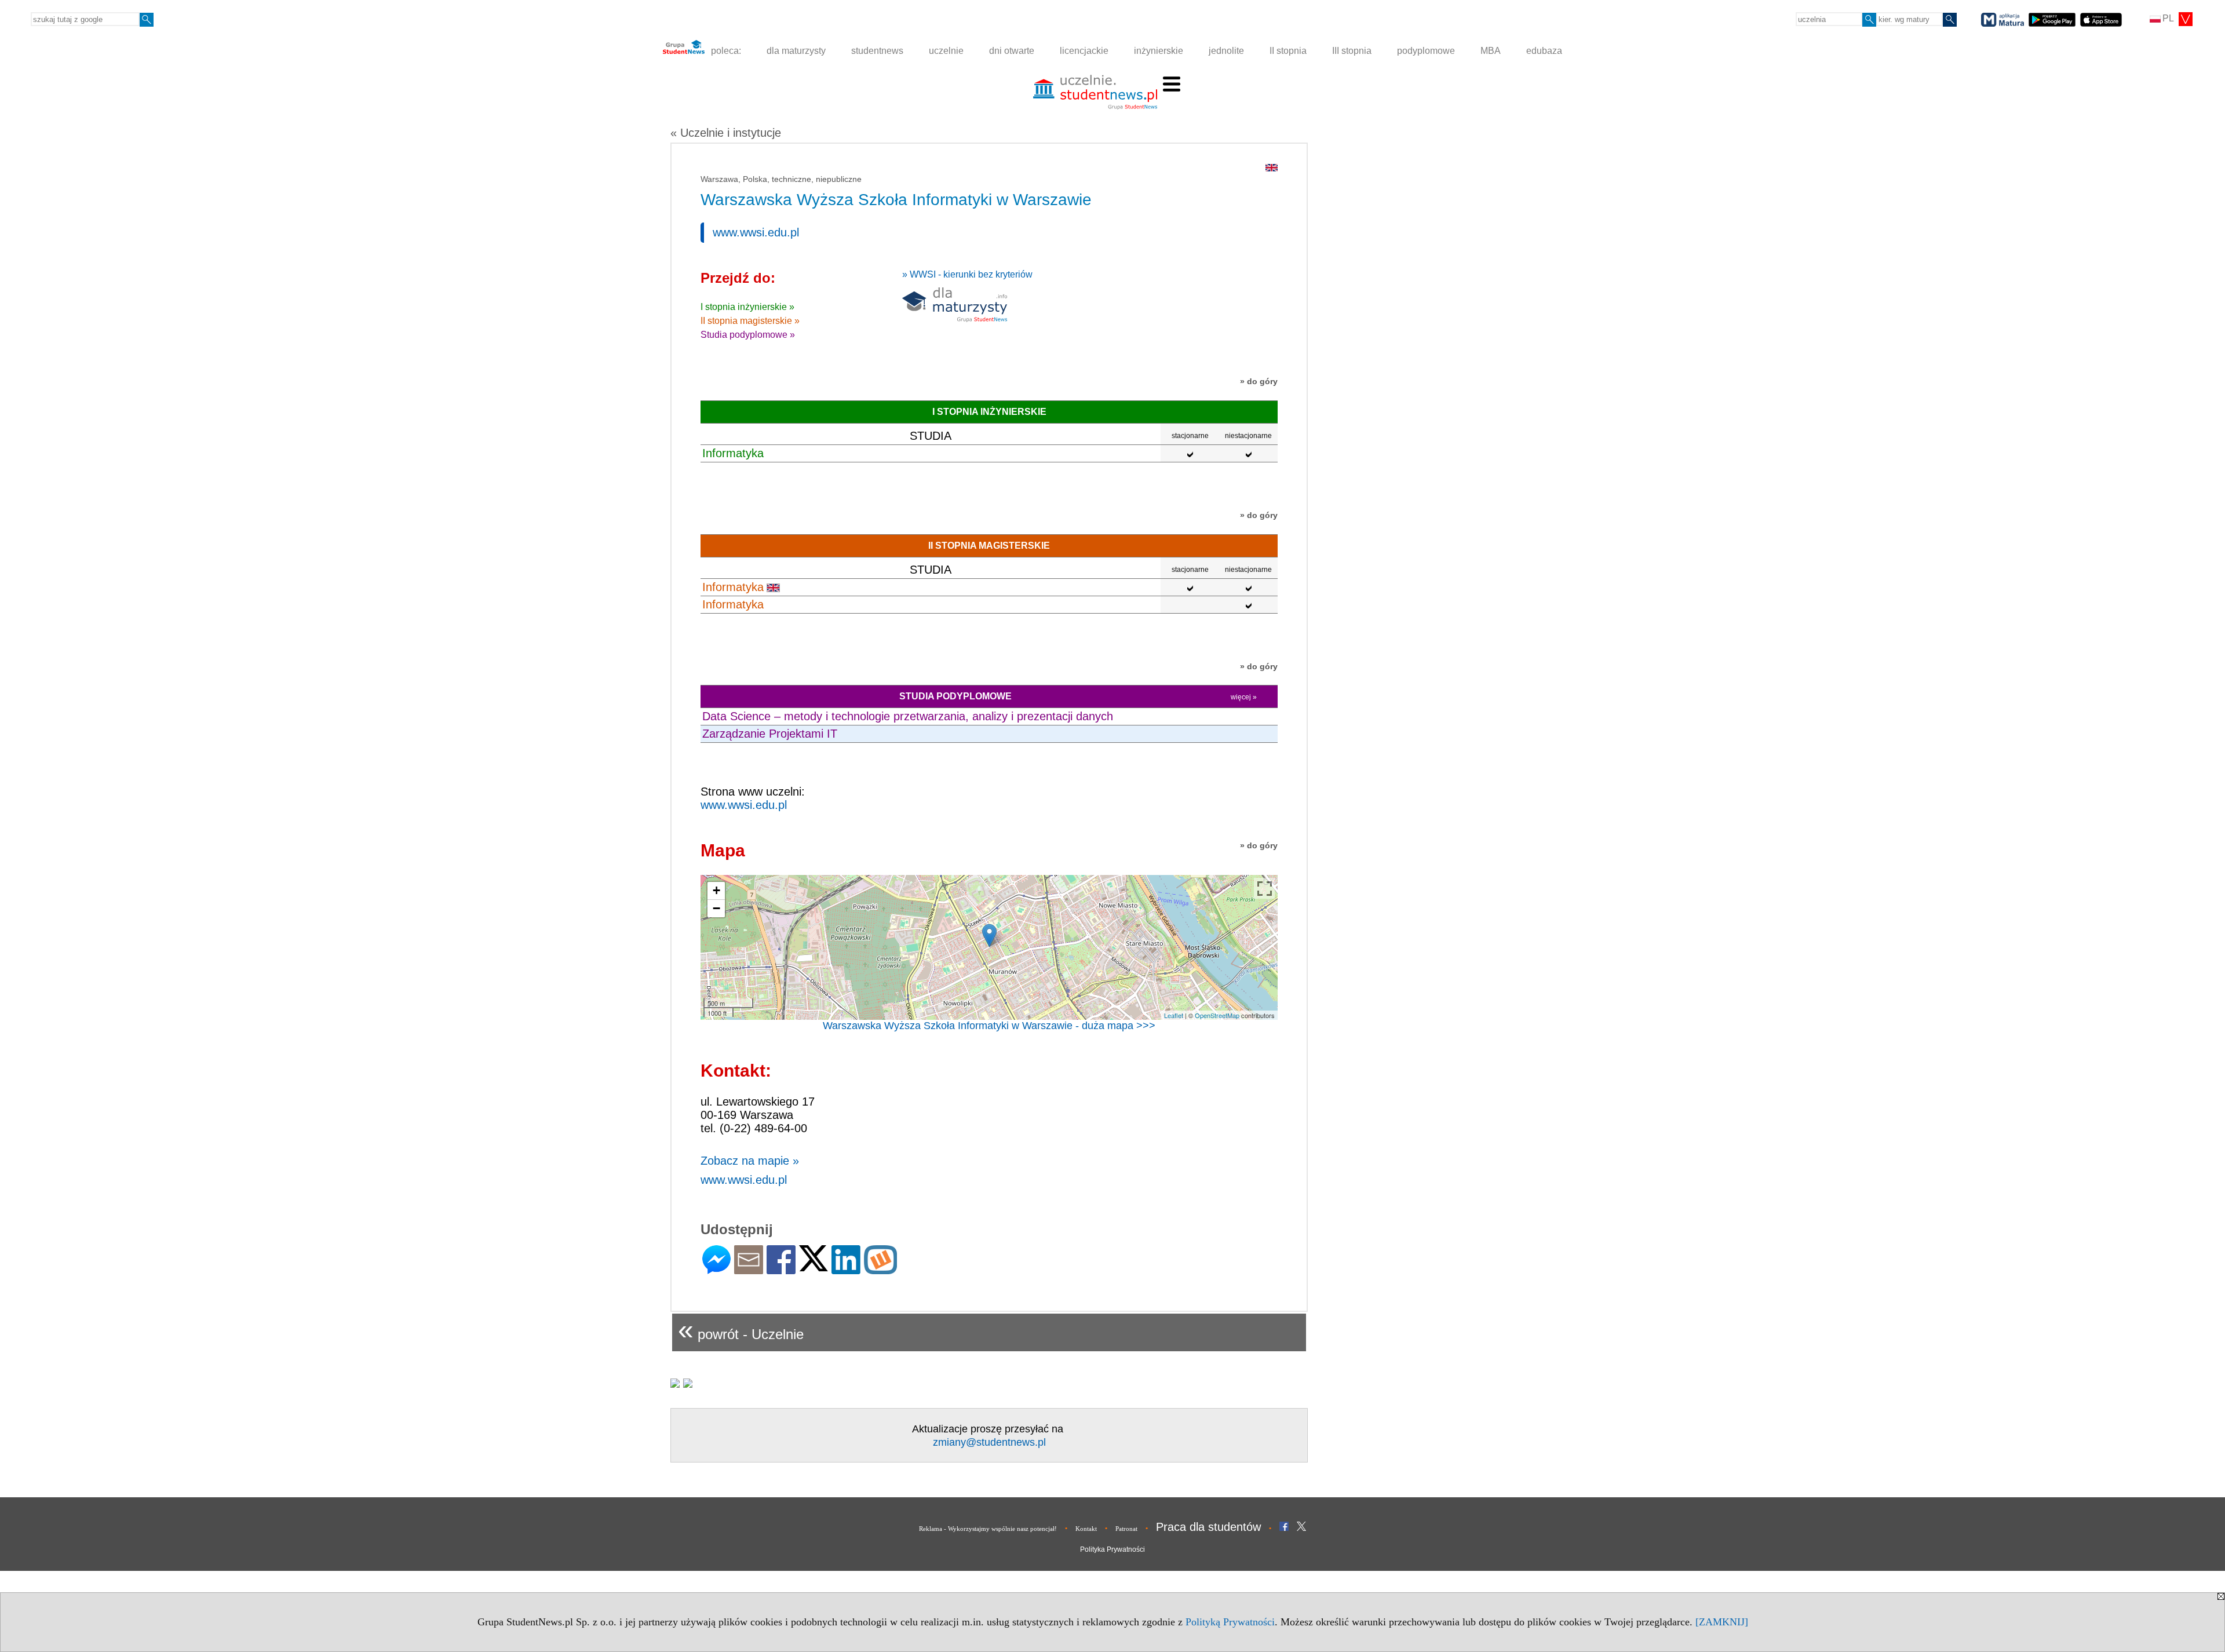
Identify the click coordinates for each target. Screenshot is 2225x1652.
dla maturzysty (796, 51)
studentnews (877, 51)
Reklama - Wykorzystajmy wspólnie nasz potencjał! (988, 1529)
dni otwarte (1012, 51)
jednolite (1226, 51)
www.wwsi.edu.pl (756, 232)
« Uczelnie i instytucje (726, 133)
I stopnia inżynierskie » (747, 307)
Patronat (1126, 1529)
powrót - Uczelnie (741, 1330)
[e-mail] (749, 1269)
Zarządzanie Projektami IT (770, 734)
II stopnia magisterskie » (750, 321)
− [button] (716, 908)
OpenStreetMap (1217, 1015)
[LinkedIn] (846, 1269)
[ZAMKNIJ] (1722, 1622)
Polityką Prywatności (1230, 1622)
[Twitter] (814, 1266)
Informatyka (733, 453)
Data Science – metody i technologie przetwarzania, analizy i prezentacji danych (908, 716)
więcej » (1244, 697)
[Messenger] (716, 1269)
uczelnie (946, 51)
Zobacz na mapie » (750, 1161)
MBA (1491, 51)
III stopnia (1352, 51)
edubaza (1544, 51)
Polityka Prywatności (1112, 1549)
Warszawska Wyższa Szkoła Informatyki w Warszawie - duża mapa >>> (989, 1026)
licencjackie (1084, 51)
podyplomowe (1426, 51)
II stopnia (1288, 51)
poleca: (725, 51)
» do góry (1259, 381)
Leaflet (1174, 1015)
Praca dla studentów (1208, 1527)
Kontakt (1086, 1529)
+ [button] (716, 890)
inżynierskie (1159, 51)
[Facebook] (781, 1269)
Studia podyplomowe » (748, 335)
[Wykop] (880, 1269)
